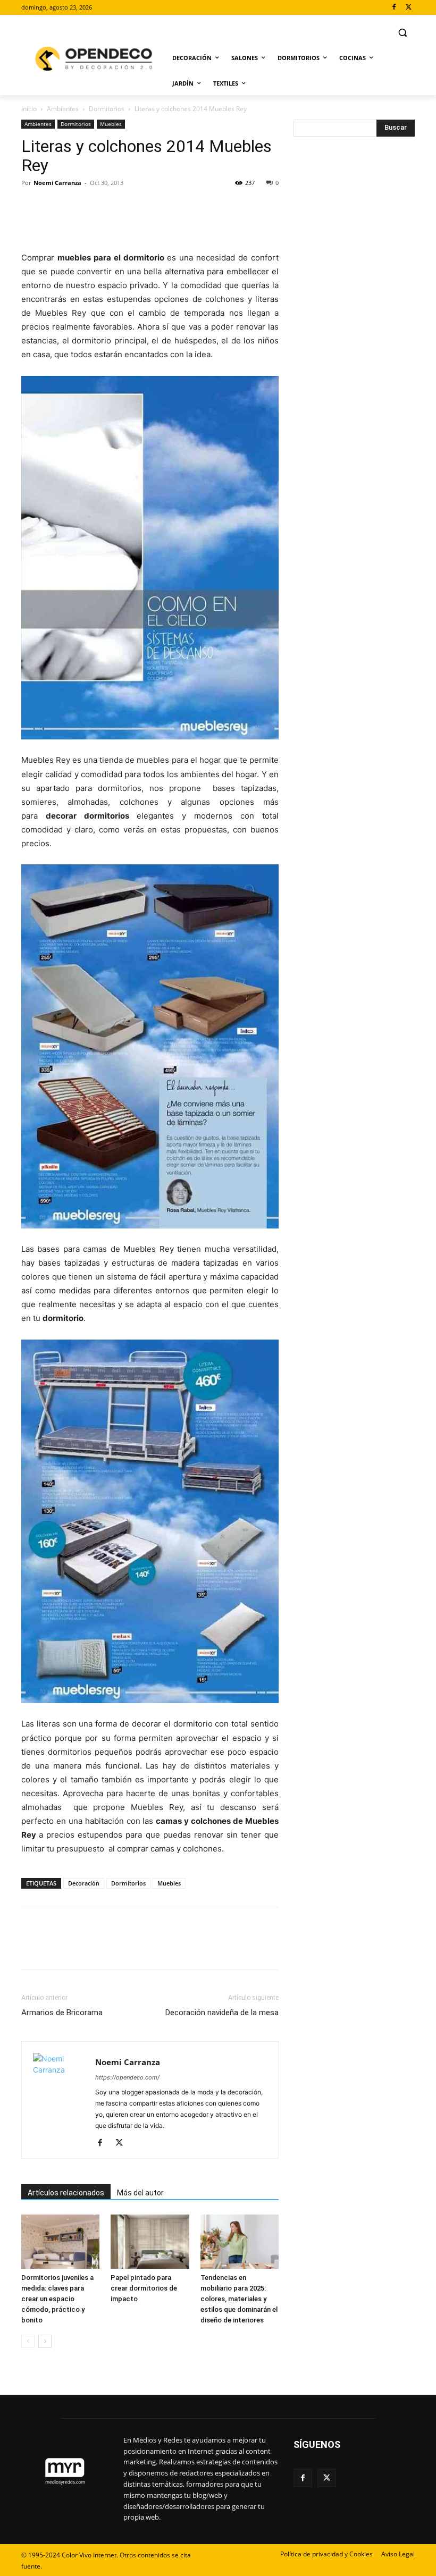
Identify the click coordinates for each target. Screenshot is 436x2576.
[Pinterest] (81, 207)
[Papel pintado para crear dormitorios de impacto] (150, 2241)
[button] (402, 33)
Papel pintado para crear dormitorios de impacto (144, 2288)
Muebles (111, 124)
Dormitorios (107, 109)
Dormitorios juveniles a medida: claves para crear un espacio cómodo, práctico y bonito (57, 2299)
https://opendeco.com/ (127, 2077)
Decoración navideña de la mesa (222, 2013)
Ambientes (63, 109)
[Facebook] (394, 8)
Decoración (84, 1883)
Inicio (29, 109)
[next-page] (45, 2341)
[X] (409, 8)
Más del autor (140, 2193)
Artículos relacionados (66, 2193)
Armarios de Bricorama (62, 2013)
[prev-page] (28, 2341)
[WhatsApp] (105, 207)
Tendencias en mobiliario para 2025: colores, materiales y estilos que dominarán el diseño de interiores (239, 2299)
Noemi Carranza (57, 183)
